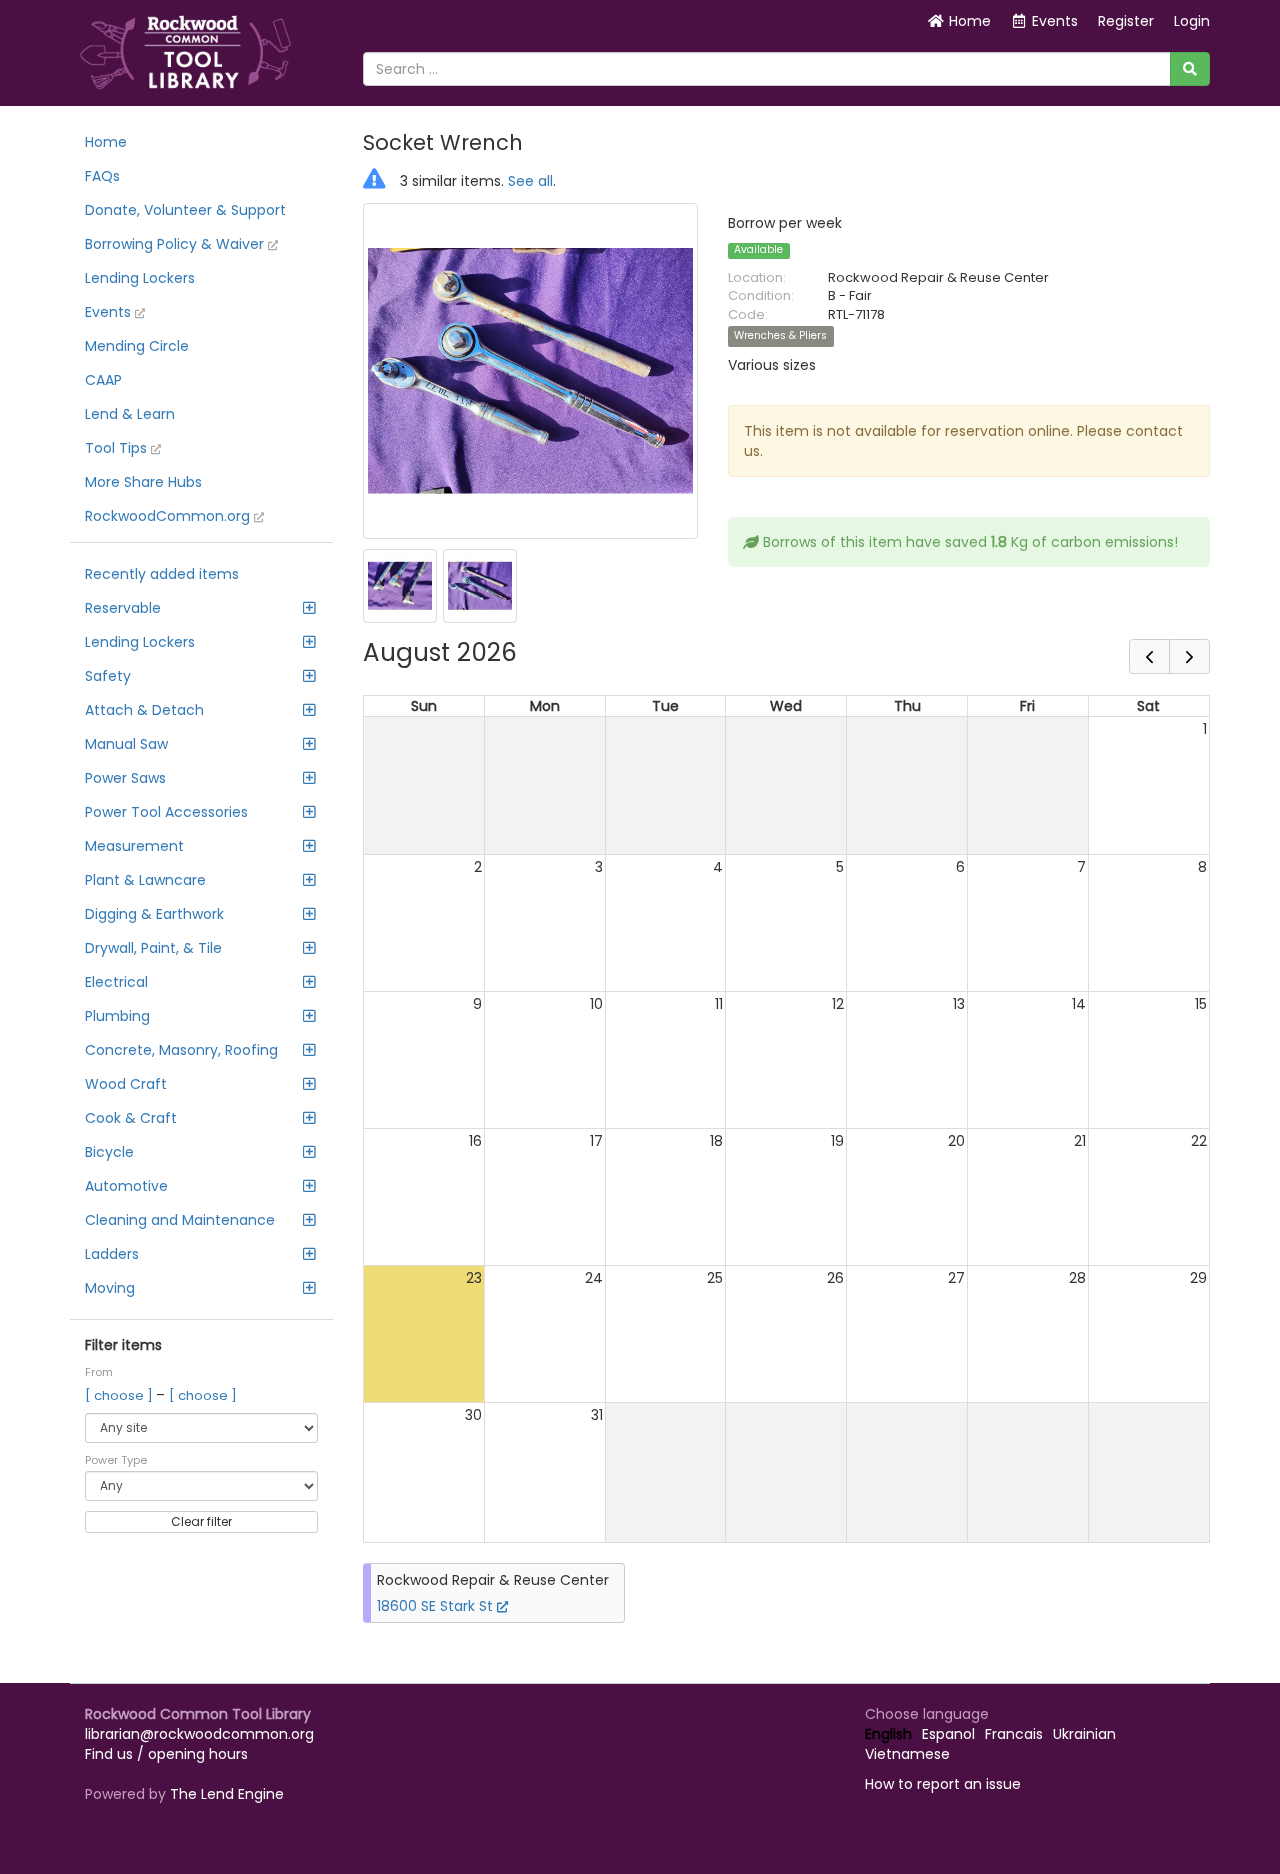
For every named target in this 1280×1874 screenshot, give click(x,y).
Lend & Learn (130, 414)
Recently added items (162, 574)
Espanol (948, 1734)
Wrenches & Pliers (780, 336)
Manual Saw (126, 744)
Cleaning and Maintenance (180, 1220)
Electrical (116, 982)
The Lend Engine (227, 1794)
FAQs (102, 176)
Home (968, 21)
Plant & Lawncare (145, 880)
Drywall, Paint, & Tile (153, 948)
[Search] (1190, 69)
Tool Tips (118, 448)
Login (1192, 21)
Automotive (126, 1186)
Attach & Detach (144, 710)
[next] (1189, 656)
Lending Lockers (140, 278)
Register (1126, 21)
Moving (110, 1288)
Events (110, 312)
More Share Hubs (143, 482)
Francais (1014, 1734)
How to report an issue (943, 1784)
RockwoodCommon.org (169, 516)
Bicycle (109, 1152)
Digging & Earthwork (154, 914)
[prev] (1149, 656)
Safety (108, 676)
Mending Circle (137, 346)
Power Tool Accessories (166, 812)
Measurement (134, 846)
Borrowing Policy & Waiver (176, 244)
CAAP (103, 380)
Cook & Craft (131, 1118)
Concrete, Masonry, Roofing (181, 1050)
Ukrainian (1084, 1734)
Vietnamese (907, 1754)
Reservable (123, 608)
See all (530, 181)
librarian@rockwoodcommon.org (199, 1734)
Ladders (112, 1254)
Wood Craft (126, 1084)
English (888, 1734)
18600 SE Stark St (437, 1606)
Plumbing (117, 1016)
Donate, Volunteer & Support (185, 210)
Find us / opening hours (166, 1754)
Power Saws (125, 778)
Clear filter (201, 1521)
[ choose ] (120, 1395)
